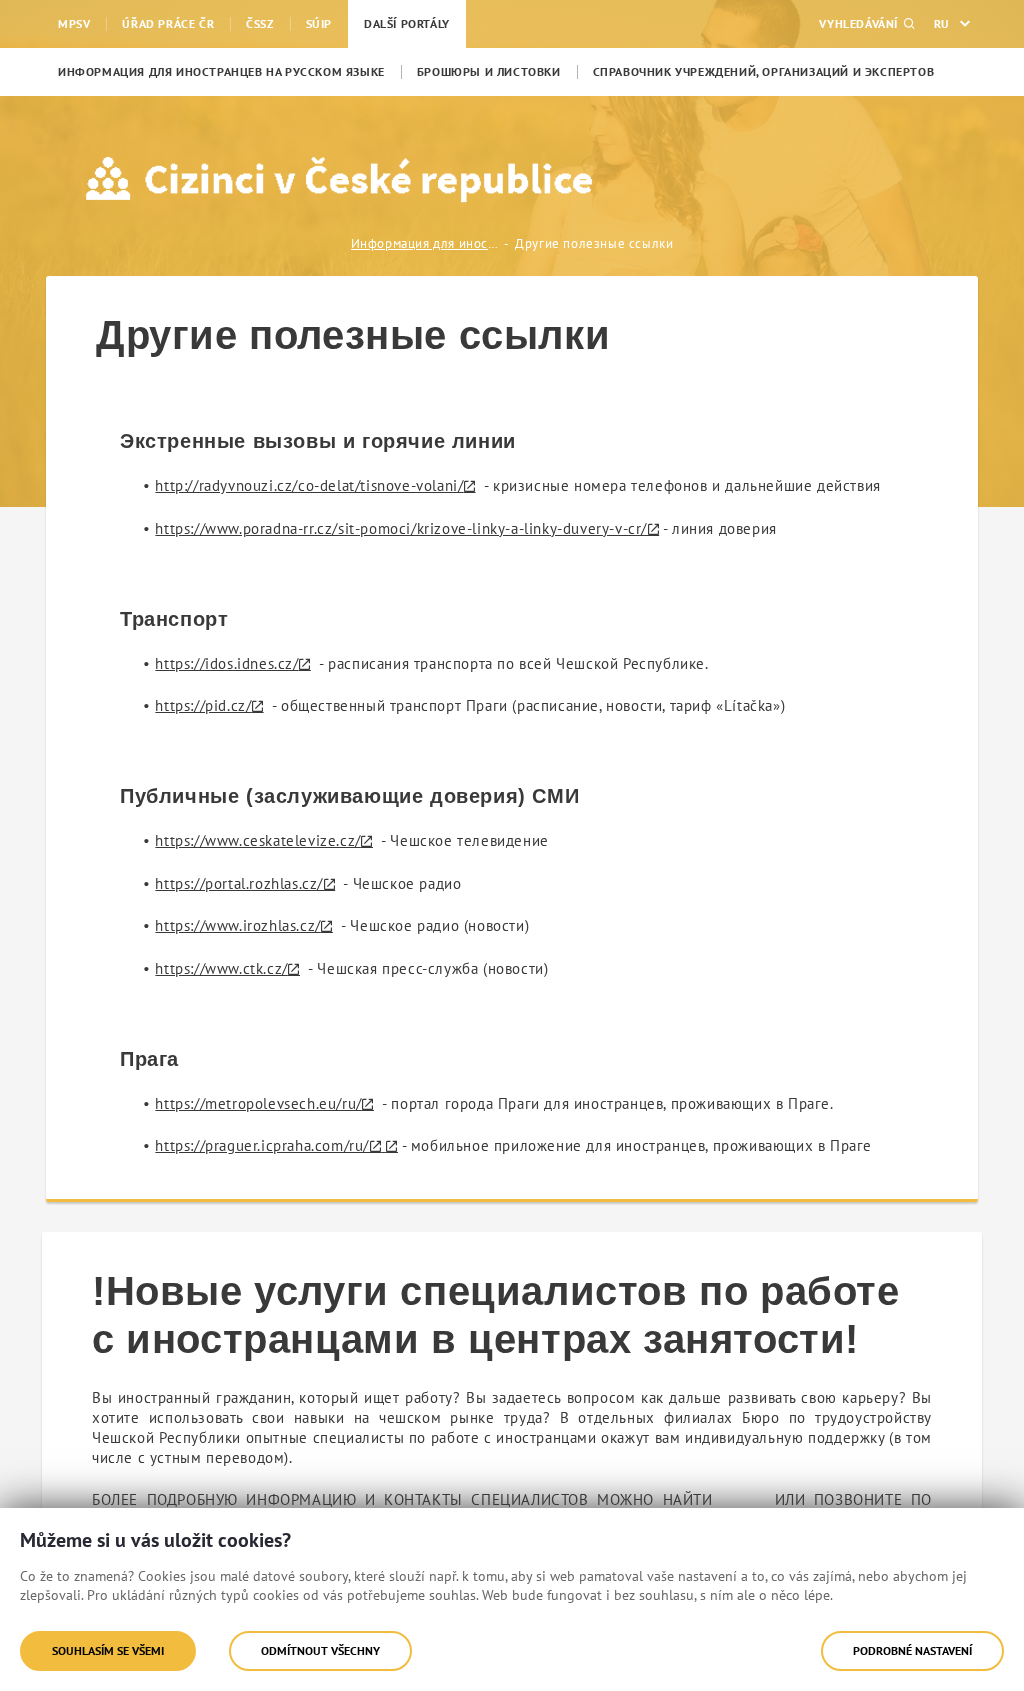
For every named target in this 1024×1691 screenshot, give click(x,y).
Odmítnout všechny (320, 1650)
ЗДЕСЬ (743, 1499)
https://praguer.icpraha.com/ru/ (262, 1145)
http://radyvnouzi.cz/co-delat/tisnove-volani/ (309, 485)
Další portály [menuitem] (407, 23)
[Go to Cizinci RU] (209, 179)
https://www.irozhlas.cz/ (237, 925)
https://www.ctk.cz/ (221, 968)
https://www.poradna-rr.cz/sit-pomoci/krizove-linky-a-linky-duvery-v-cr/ (401, 528)
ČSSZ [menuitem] (259, 23)
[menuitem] (221, 72)
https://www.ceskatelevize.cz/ (257, 840)
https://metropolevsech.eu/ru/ (258, 1103)
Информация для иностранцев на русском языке (426, 243)
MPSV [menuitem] (74, 23)
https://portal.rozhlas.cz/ (239, 883)
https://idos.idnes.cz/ (226, 663)
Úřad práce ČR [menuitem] (168, 23)
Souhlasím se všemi (108, 1650)
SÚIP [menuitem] (319, 23)
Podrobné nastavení (912, 1650)
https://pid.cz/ (203, 705)
